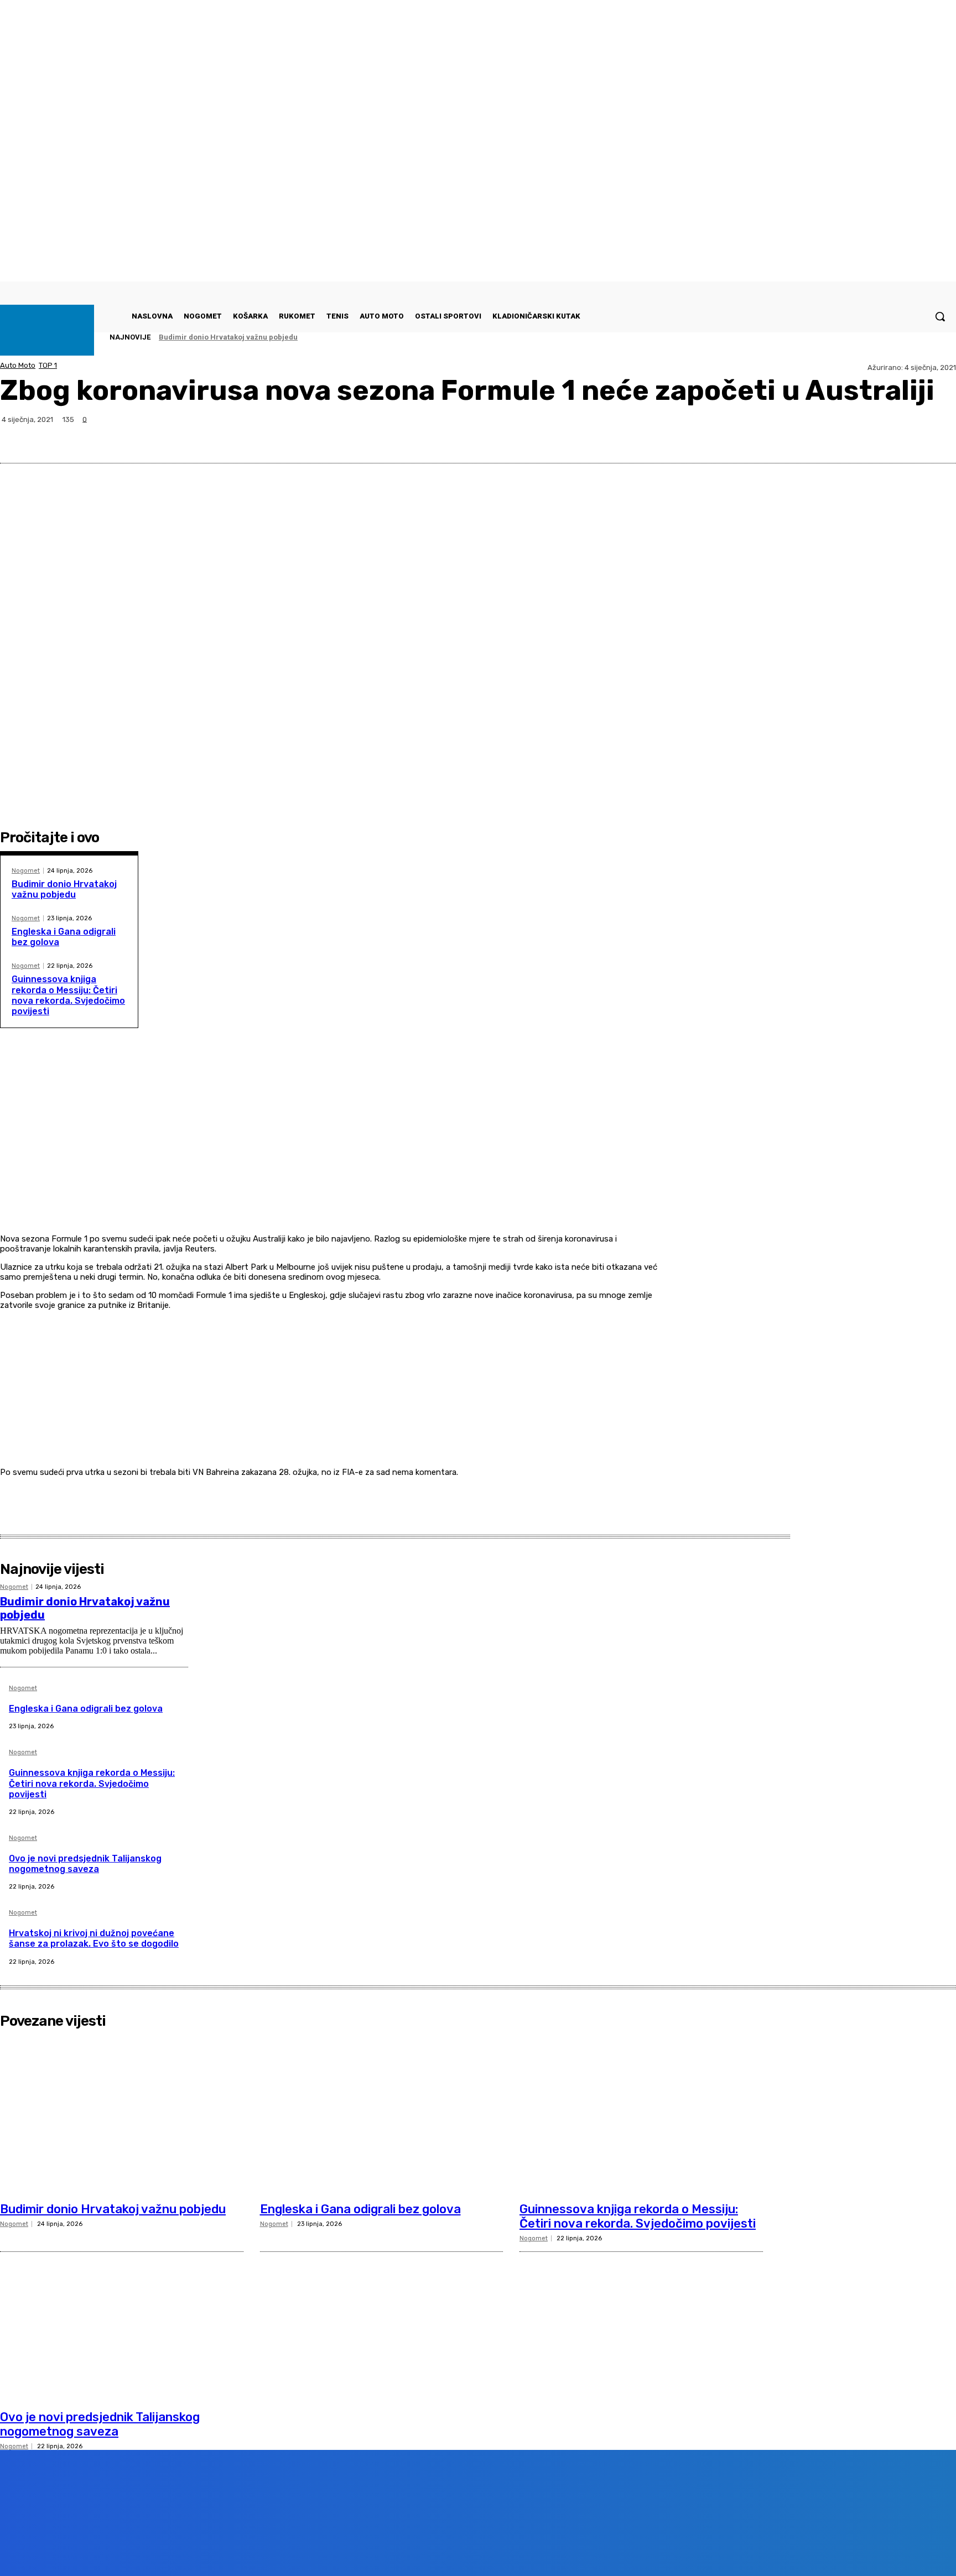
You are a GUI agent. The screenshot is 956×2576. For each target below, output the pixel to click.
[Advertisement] (334, 1154)
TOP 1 (48, 365)
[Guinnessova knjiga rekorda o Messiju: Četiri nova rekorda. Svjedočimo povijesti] (641, 2115)
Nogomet (26, 871)
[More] (937, 436)
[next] (923, 337)
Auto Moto (18, 365)
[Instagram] (139, 2551)
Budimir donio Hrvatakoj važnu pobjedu (228, 337)
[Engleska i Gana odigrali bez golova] (382, 2115)
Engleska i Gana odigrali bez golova (86, 1709)
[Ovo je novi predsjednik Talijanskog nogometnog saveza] (122, 2322)
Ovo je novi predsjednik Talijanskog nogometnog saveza (85, 1864)
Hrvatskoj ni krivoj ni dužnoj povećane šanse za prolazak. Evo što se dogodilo (94, 1938)
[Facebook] (817, 436)
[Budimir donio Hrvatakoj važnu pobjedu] (122, 2115)
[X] (857, 436)
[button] (940, 316)
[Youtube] (202, 2551)
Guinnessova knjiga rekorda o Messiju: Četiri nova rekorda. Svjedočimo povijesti (68, 995)
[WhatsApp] (897, 436)
